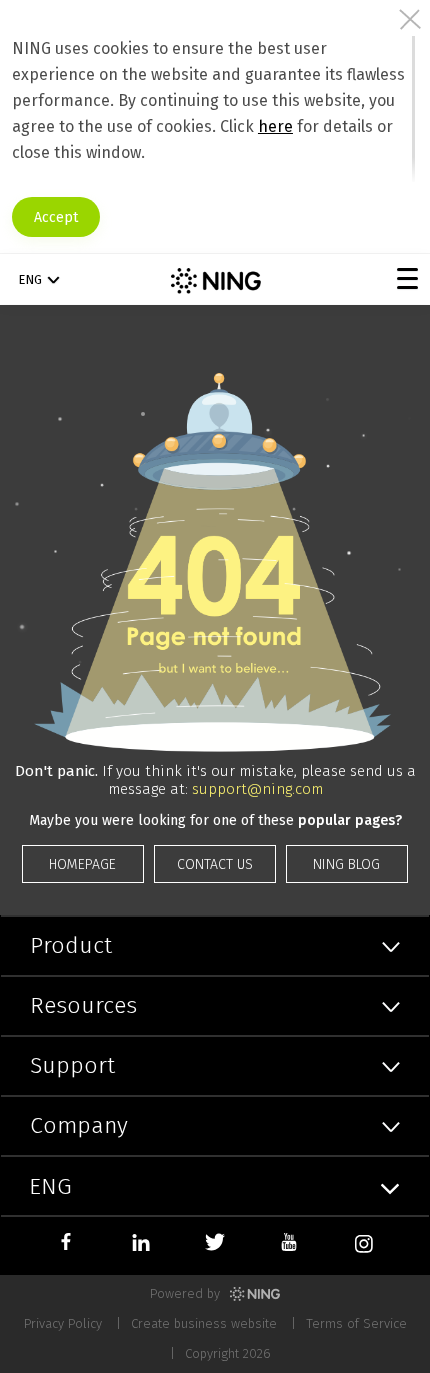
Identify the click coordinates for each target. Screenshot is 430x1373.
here (275, 126)
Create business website (204, 1323)
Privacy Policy (63, 1323)
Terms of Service (356, 1323)
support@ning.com (257, 789)
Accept (56, 217)
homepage (82, 864)
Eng (30, 279)
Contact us (215, 864)
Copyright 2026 (228, 1353)
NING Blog (346, 864)
